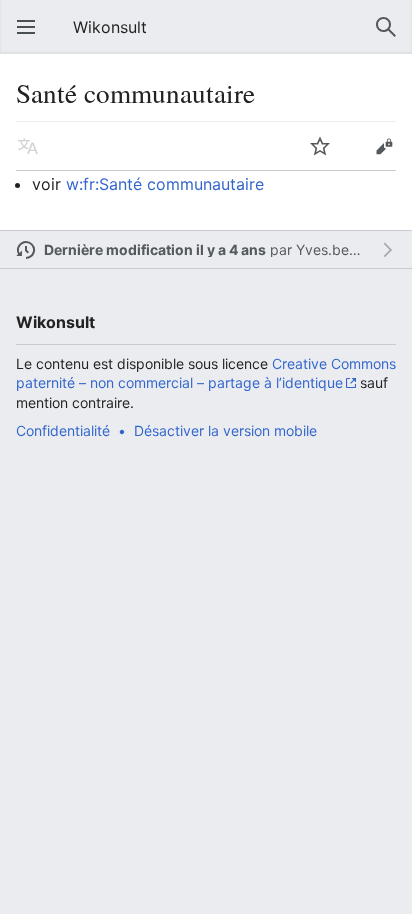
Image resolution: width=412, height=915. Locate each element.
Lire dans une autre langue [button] (28, 146)
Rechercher (386, 27)
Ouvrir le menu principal (26, 27)
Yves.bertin (333, 249)
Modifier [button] (384, 146)
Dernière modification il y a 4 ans (155, 249)
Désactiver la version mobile (225, 430)
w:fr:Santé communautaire (165, 184)
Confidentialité (63, 430)
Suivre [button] (320, 146)
